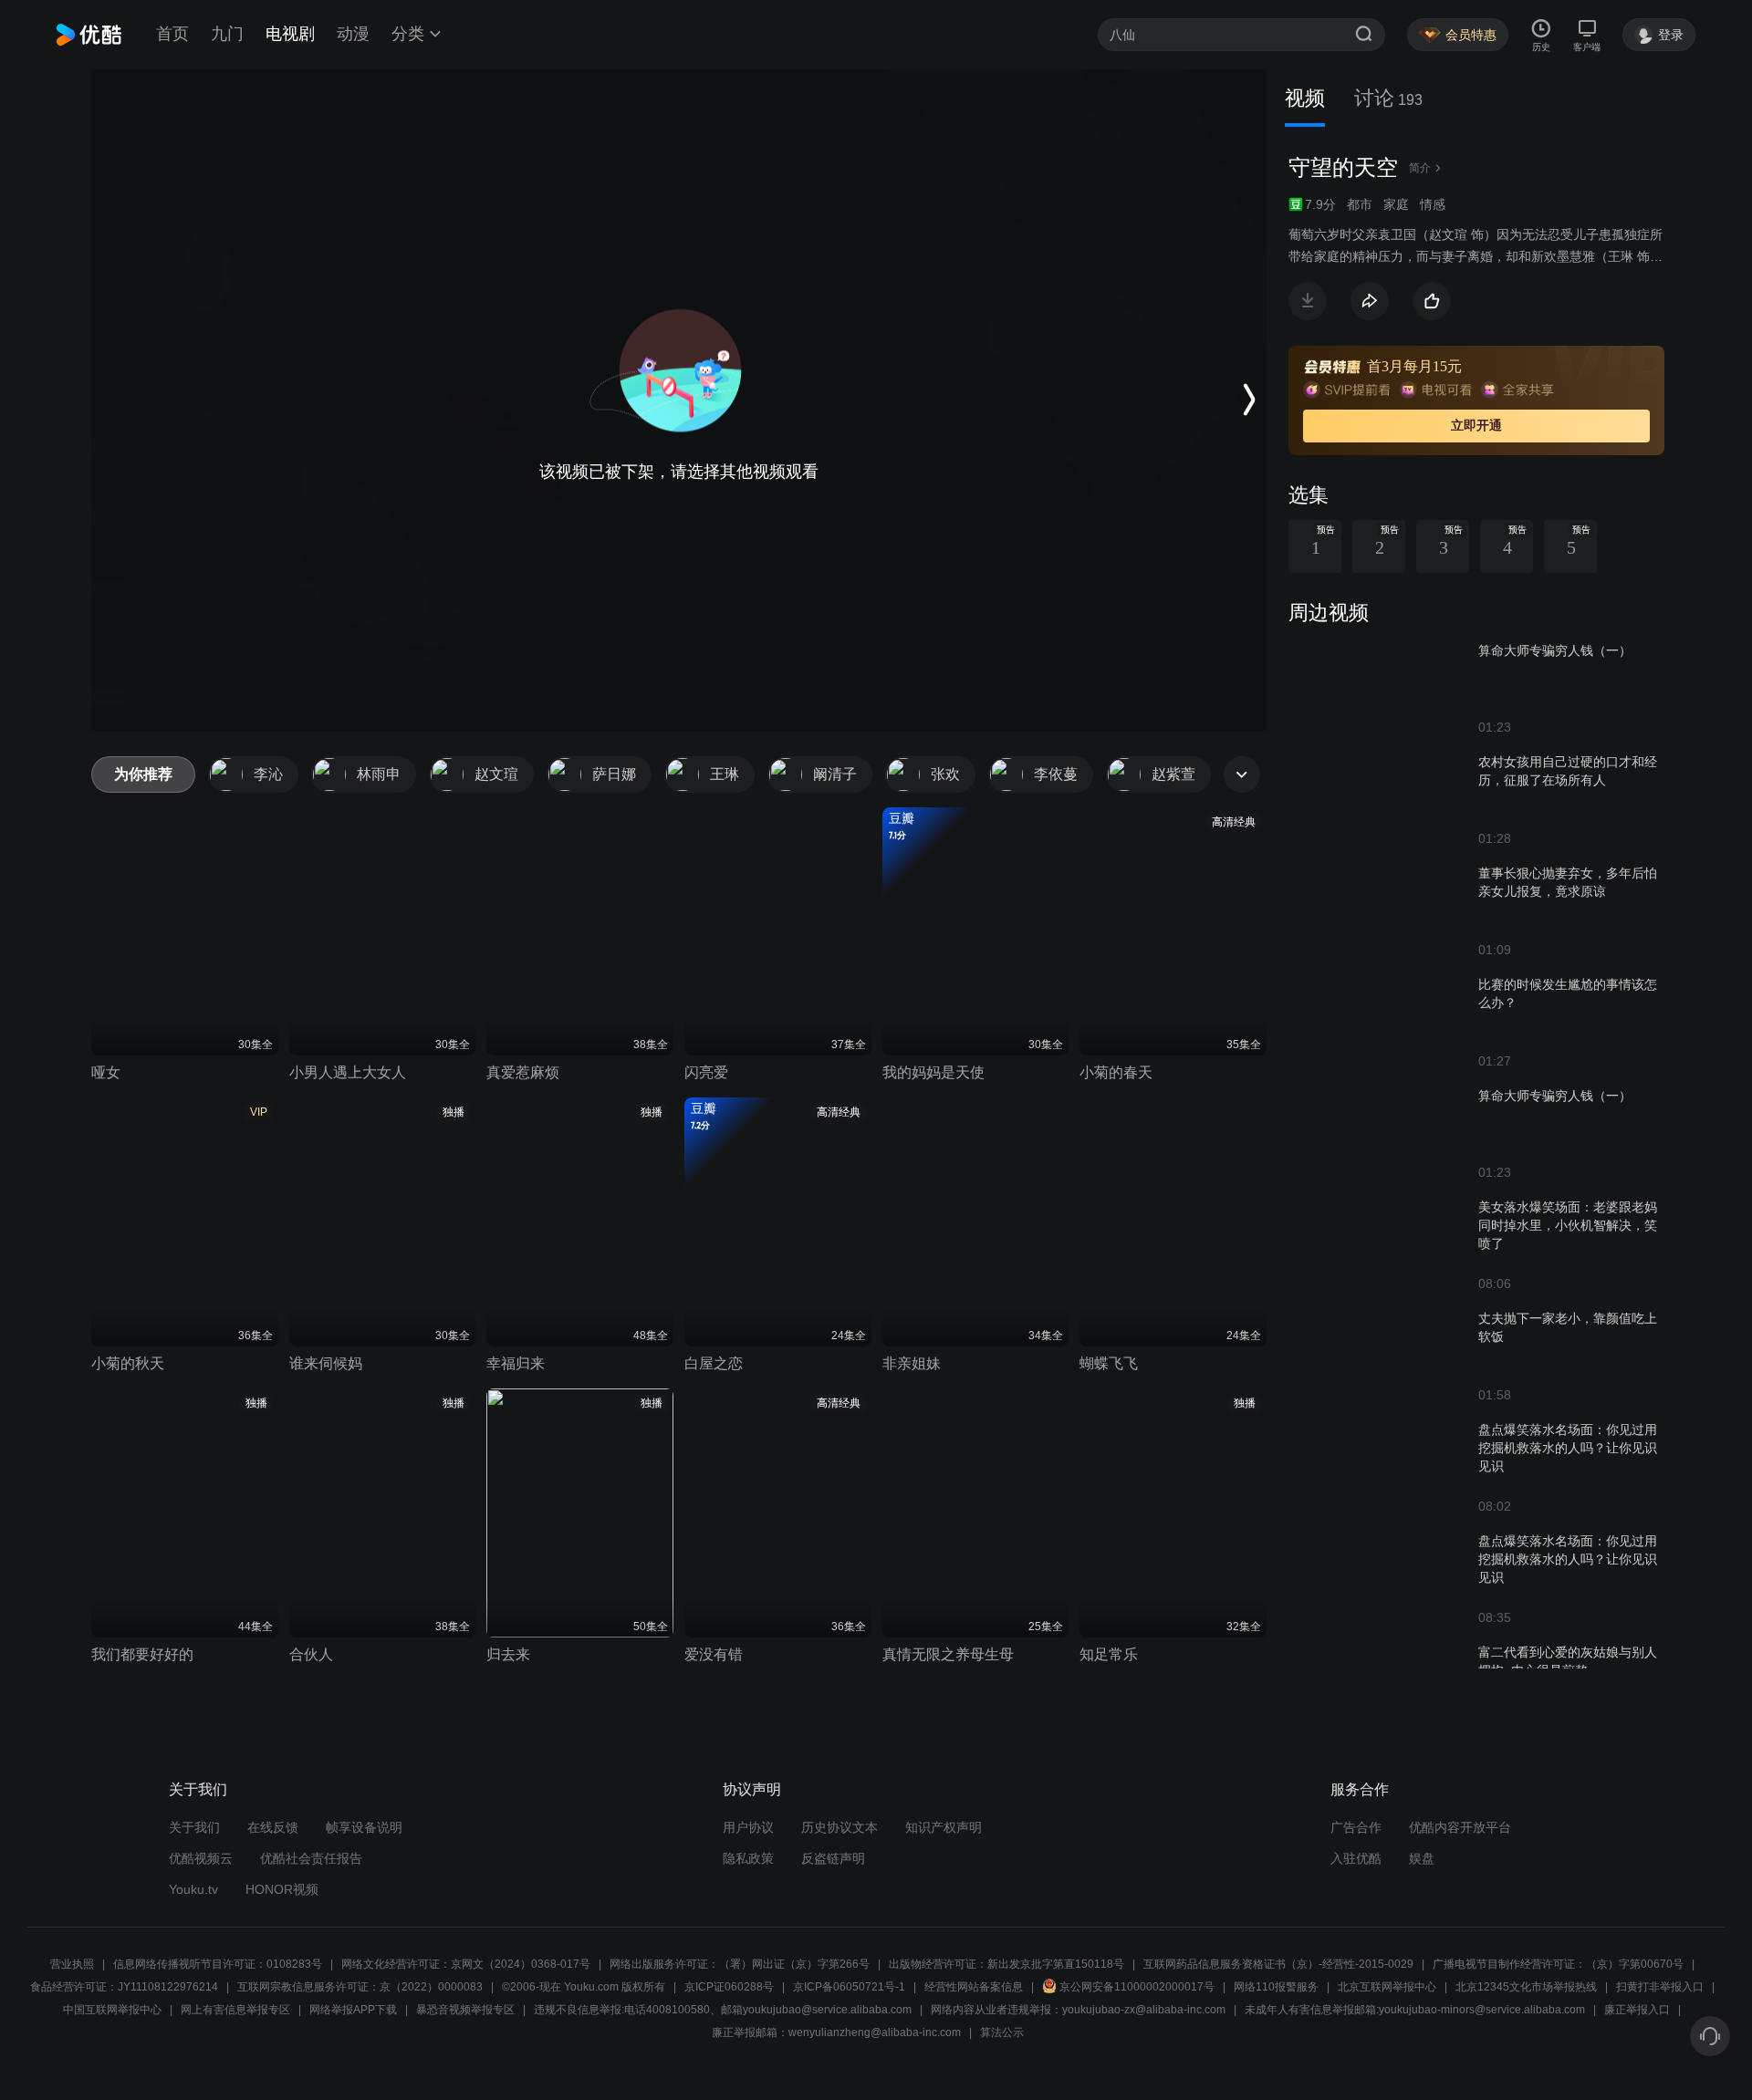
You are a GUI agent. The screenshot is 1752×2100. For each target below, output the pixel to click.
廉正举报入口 (1637, 2010)
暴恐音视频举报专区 (465, 2010)
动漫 (353, 34)
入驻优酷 (1356, 1858)
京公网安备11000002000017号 (1137, 1987)
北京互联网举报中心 (1387, 1987)
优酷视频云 (201, 1858)
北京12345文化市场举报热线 (1526, 1987)
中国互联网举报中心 (112, 2010)
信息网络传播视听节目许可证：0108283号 (218, 1964)
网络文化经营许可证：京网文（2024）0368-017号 (466, 1964)
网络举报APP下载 (353, 2010)
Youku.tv (193, 1889)
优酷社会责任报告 (311, 1858)
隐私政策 (748, 1858)
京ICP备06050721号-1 (849, 1987)
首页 (172, 34)
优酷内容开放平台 (1460, 1827)
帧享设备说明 (364, 1827)
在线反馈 (273, 1827)
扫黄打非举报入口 (1660, 1987)
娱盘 (1422, 1858)
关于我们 (194, 1827)
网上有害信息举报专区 (235, 2010)
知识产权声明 (944, 1827)
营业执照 (72, 1964)
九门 (227, 34)
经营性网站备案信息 (974, 1987)
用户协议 (748, 1827)
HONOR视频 (282, 1889)
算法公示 (1002, 2032)
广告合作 (1356, 1827)
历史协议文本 (839, 1827)
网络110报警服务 (1276, 1987)
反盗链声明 (833, 1858)
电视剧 (290, 34)
